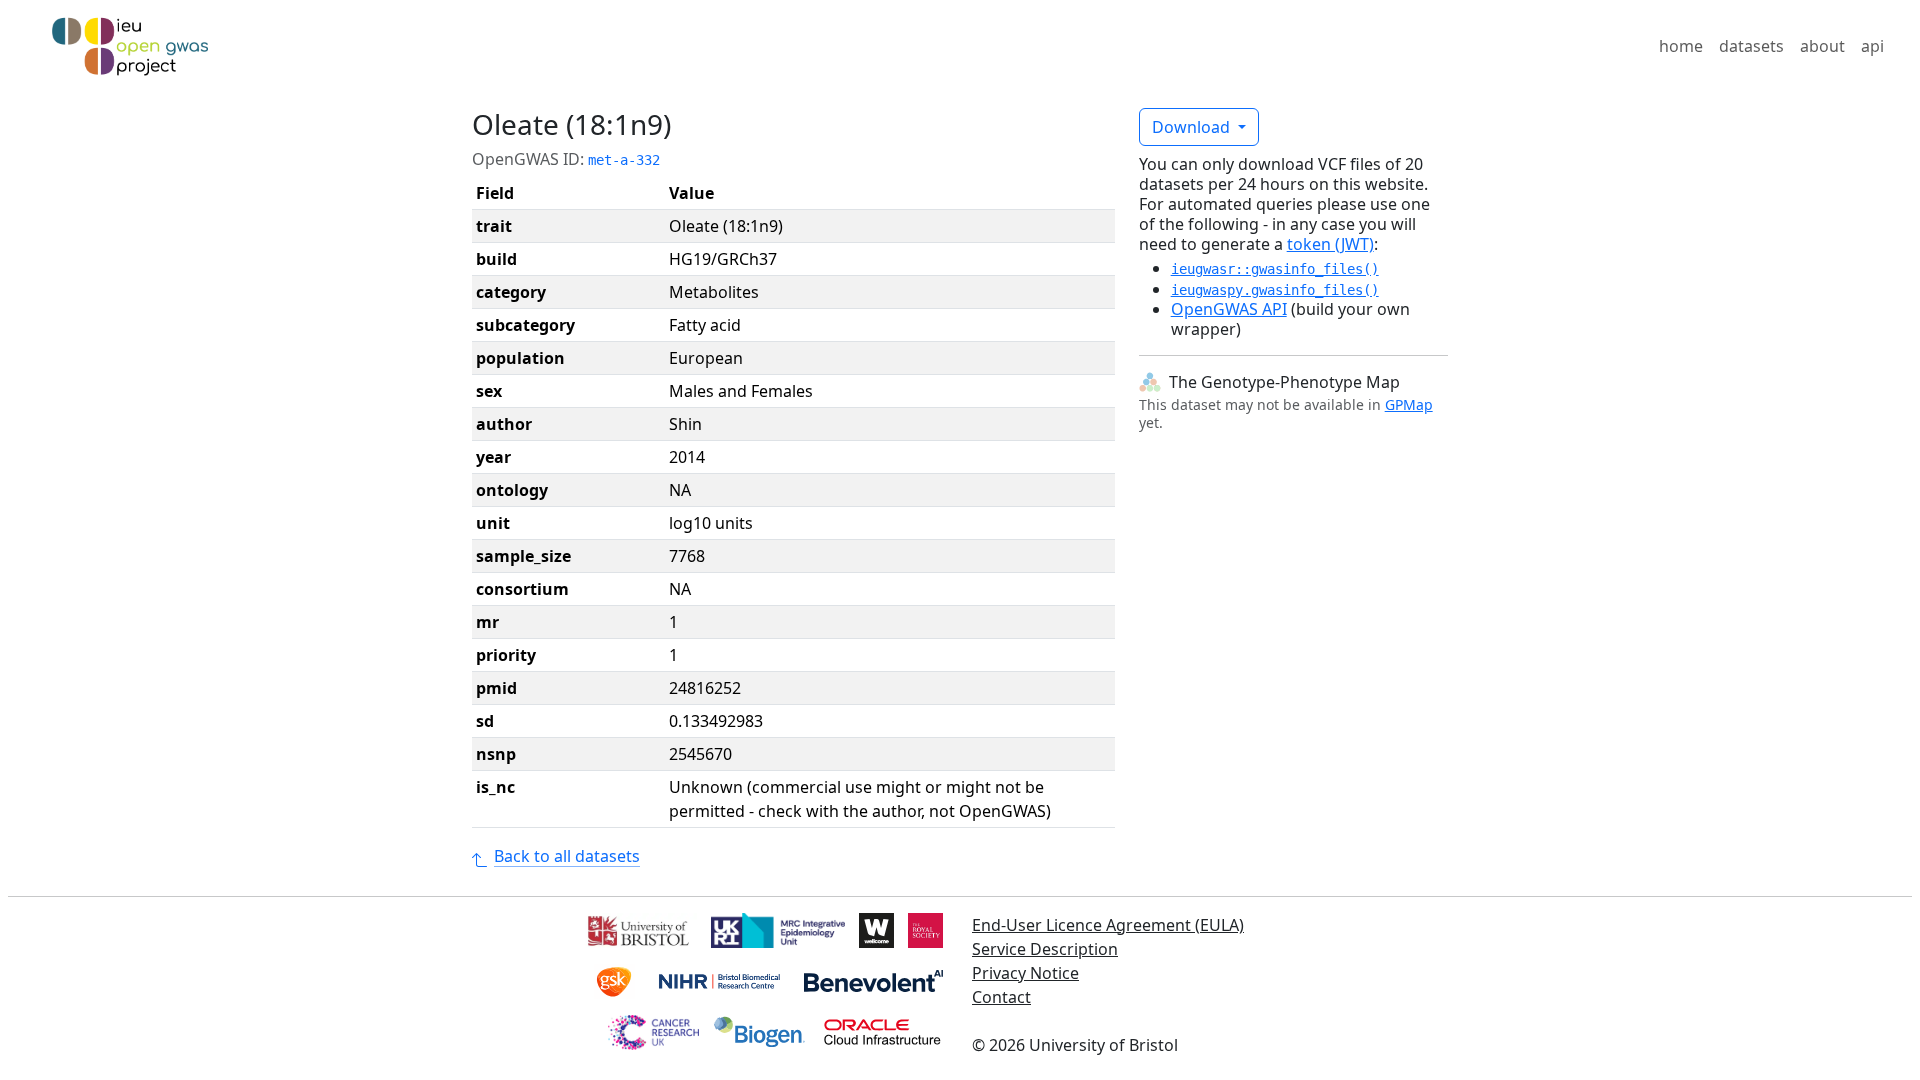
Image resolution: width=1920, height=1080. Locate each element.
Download (1193, 127)
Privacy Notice (1025, 973)
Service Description (1045, 949)
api (1872, 46)
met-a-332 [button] (624, 160)
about (1822, 46)
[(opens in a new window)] (636, 929)
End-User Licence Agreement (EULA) (1108, 925)
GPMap (1409, 404)
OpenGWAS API (1229, 309)
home (1681, 46)
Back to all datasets (567, 856)
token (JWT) (1330, 244)
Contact (1001, 997)
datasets (1751, 46)
